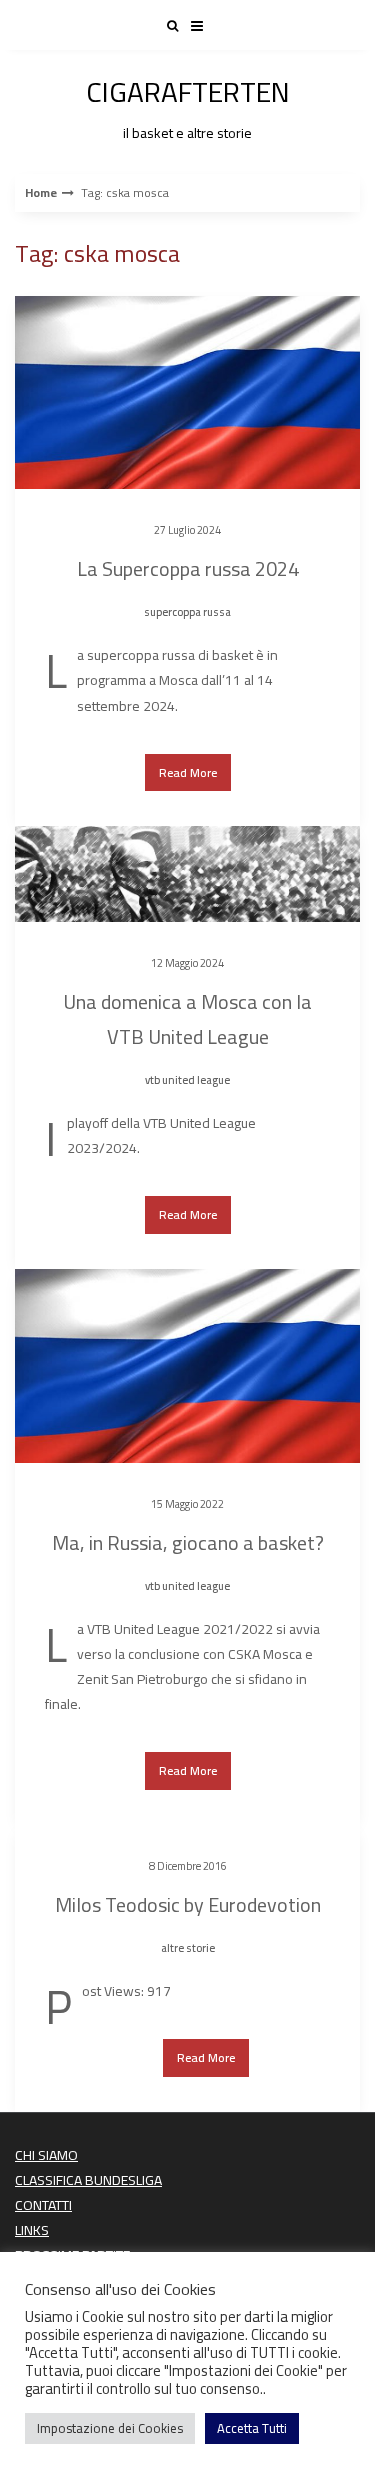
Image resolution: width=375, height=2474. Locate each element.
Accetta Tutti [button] (252, 2428)
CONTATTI (43, 2205)
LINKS (32, 2230)
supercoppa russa (187, 612)
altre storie (188, 1948)
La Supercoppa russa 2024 (188, 568)
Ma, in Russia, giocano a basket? (188, 1542)
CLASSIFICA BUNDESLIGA (88, 2180)
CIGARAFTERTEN (188, 105)
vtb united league (187, 1080)
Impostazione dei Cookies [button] (110, 2428)
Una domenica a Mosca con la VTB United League (187, 1019)
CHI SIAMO (46, 2155)
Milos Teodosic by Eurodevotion (188, 1904)
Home (41, 193)
